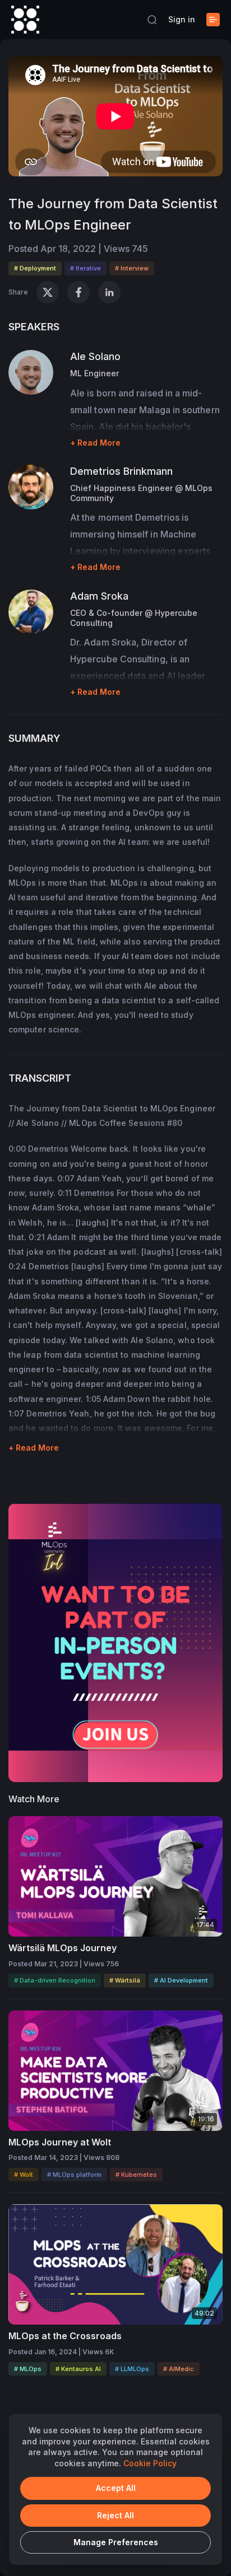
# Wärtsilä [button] (125, 1980)
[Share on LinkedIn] (109, 292)
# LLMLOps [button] (132, 2369)
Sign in (182, 19)
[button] (152, 20)
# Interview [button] (132, 268)
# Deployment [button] (35, 268)
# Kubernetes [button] (136, 2175)
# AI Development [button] (181, 1980)
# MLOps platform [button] (74, 2175)
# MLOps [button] (28, 2369)
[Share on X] (48, 292)
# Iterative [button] (86, 268)
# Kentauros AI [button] (78, 2369)
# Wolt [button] (24, 2175)
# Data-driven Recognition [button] (55, 1980)
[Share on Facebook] (78, 292)
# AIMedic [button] (179, 2369)
